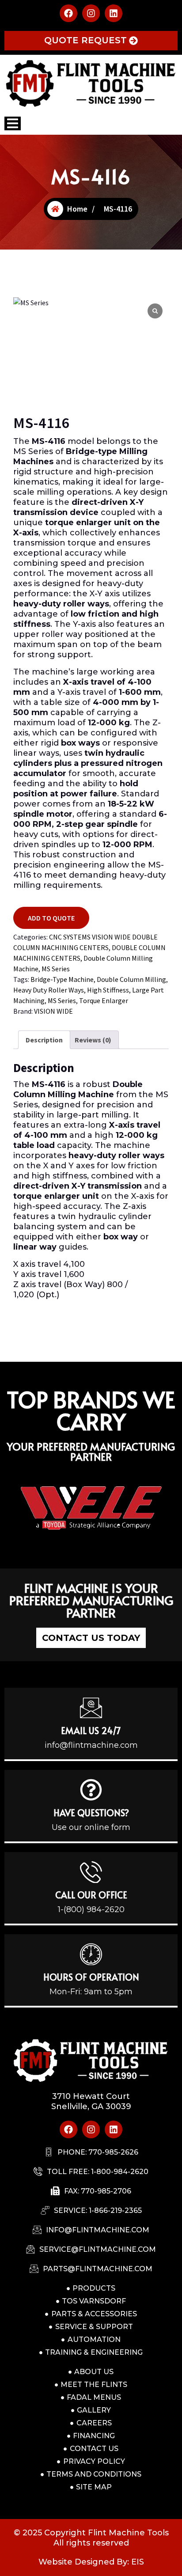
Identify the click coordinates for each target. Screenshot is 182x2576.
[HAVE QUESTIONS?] (91, 1790)
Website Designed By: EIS (91, 2562)
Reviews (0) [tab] (93, 1040)
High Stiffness (108, 990)
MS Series (56, 969)
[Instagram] (91, 13)
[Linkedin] (114, 13)
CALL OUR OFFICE (91, 1895)
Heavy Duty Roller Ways (49, 990)
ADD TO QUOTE (51, 918)
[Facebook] (68, 13)
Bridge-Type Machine (62, 979)
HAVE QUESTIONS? (91, 1813)
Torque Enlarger (104, 1000)
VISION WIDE (53, 1011)
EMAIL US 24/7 (91, 1731)
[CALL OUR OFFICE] (91, 1872)
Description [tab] (44, 1040)
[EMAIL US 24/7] (91, 1708)
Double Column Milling (131, 979)
